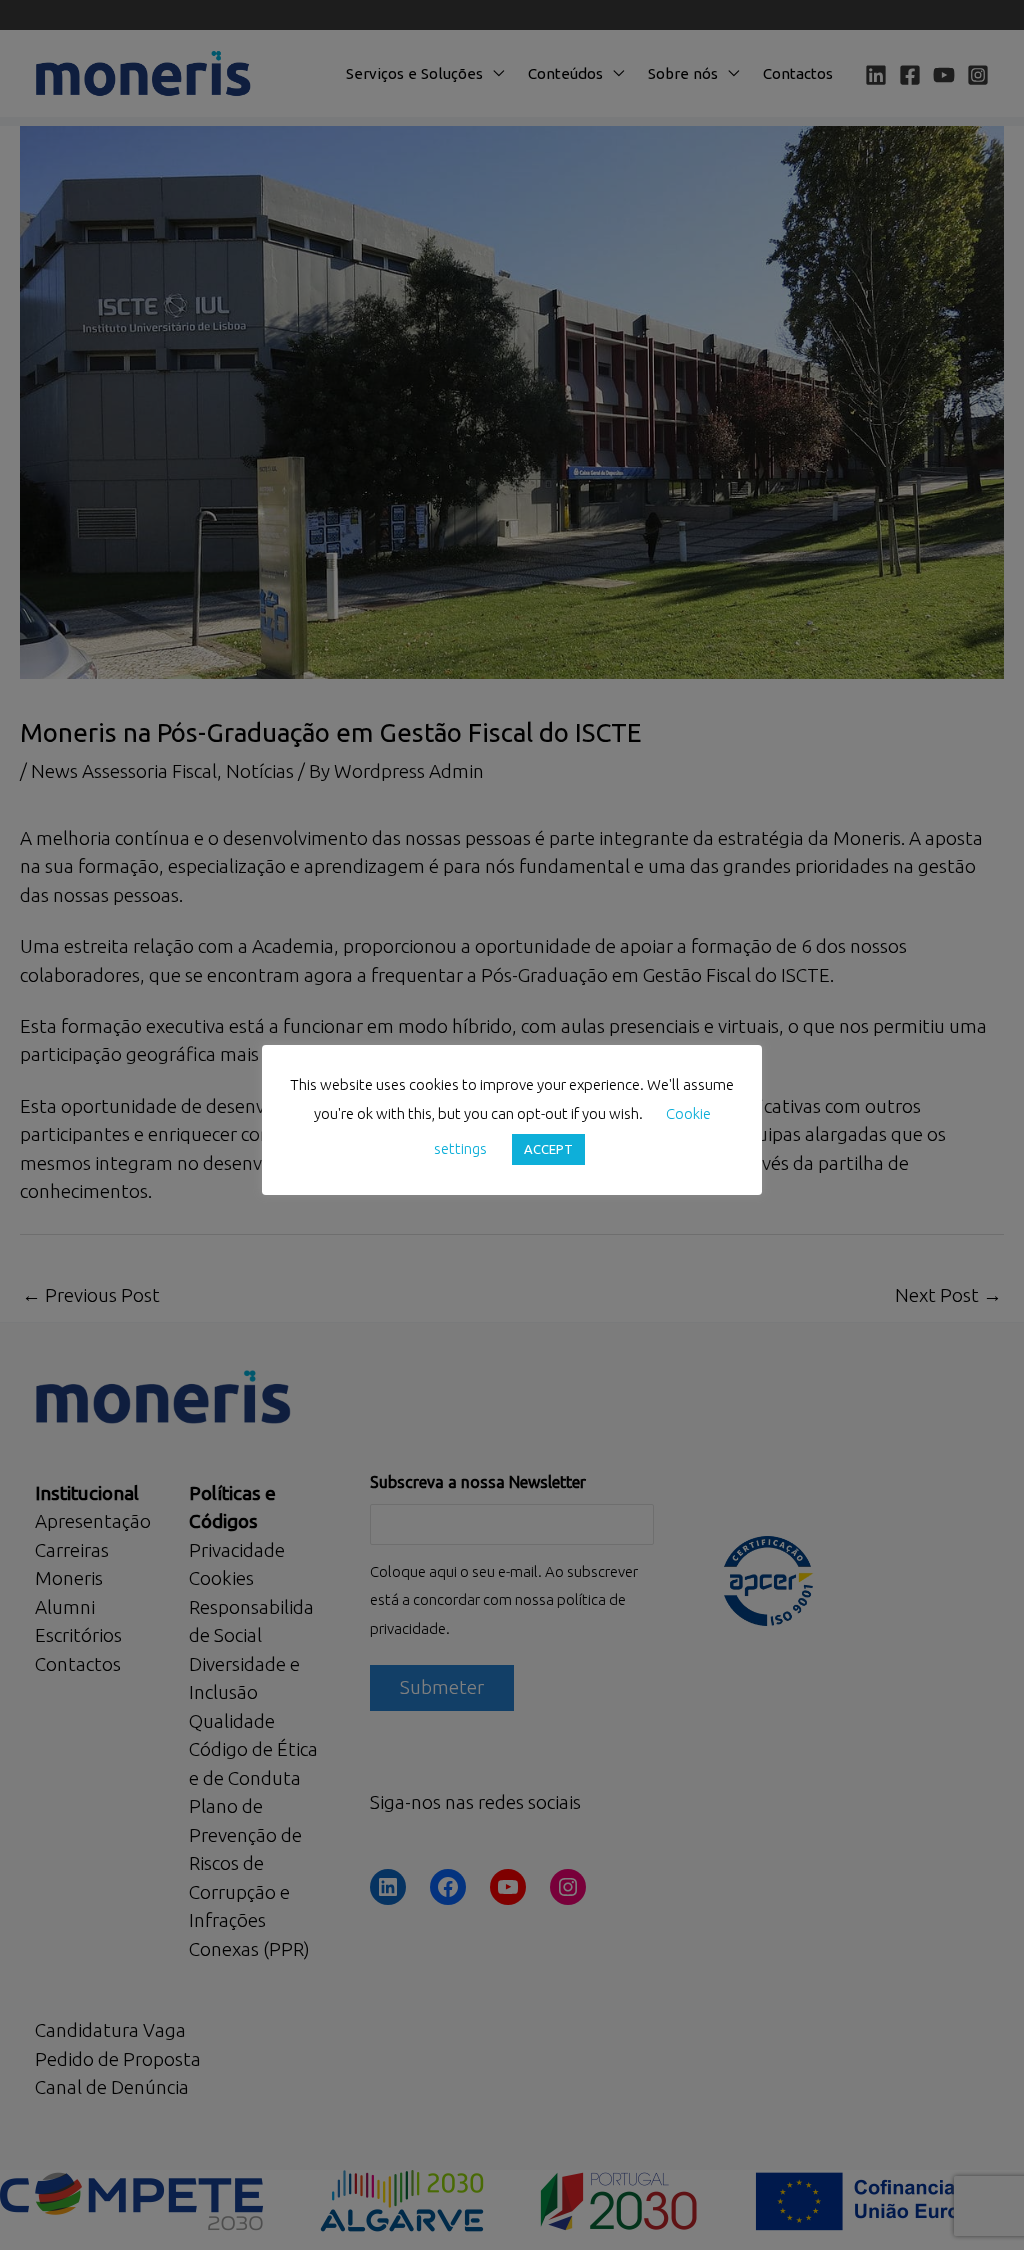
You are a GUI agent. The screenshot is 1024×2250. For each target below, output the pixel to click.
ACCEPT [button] (548, 1149)
